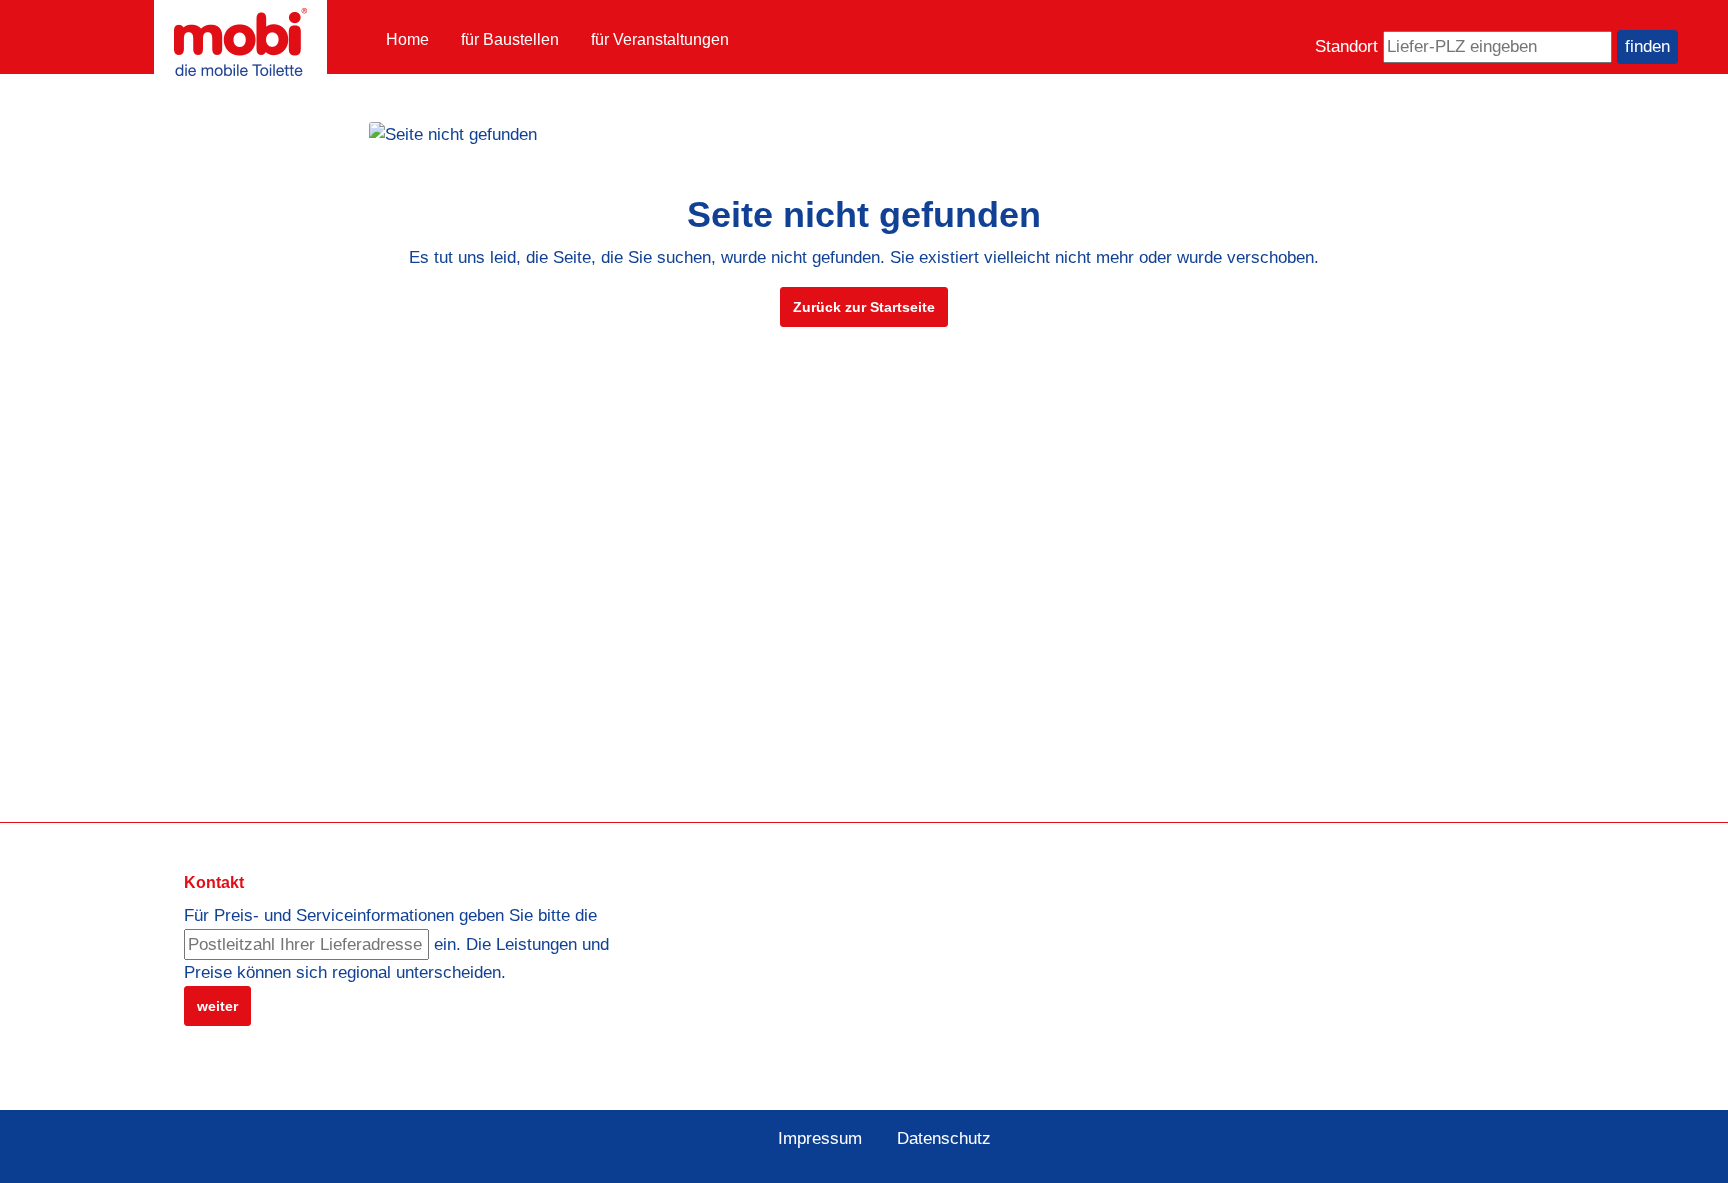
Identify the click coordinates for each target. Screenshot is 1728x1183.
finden (1647, 46)
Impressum (820, 1138)
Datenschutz (944, 1138)
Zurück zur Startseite (864, 307)
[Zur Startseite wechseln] (240, 42)
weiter (217, 1006)
